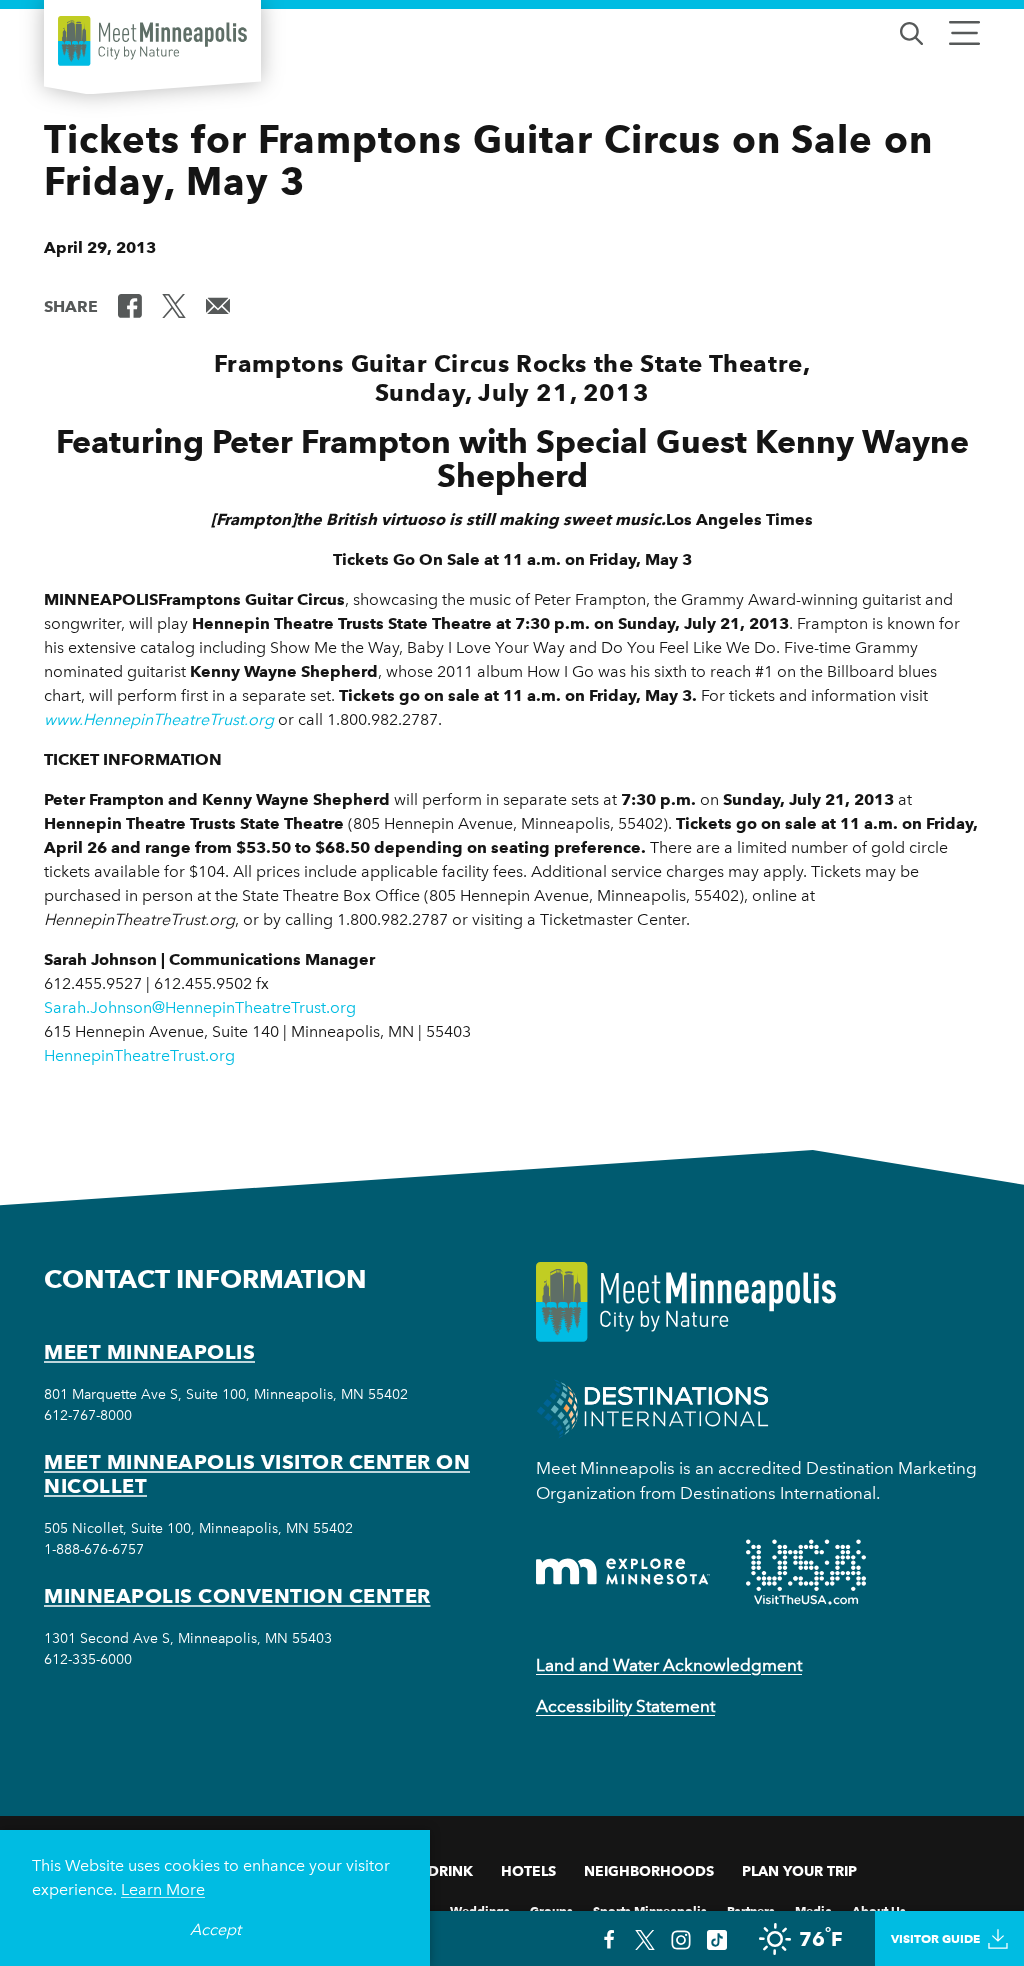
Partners (751, 1909)
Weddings (480, 1909)
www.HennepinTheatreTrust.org (159, 719)
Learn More (163, 1889)
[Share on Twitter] (174, 305)
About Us (879, 1909)
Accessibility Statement (625, 1706)
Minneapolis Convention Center (237, 1596)
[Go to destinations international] (652, 1406)
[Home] (152, 41)
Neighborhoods (649, 1871)
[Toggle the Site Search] (911, 31)
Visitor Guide (935, 1938)
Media (813, 1909)
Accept (215, 1929)
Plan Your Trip (799, 1871)
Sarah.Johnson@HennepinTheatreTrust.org (200, 1007)
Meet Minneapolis (149, 1352)
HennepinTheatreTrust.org (139, 1055)
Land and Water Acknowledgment (669, 1665)
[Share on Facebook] (130, 305)
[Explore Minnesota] (623, 1571)
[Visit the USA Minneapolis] (806, 1572)
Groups (551, 1909)
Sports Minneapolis (650, 1909)
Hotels (528, 1871)
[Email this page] (218, 305)
